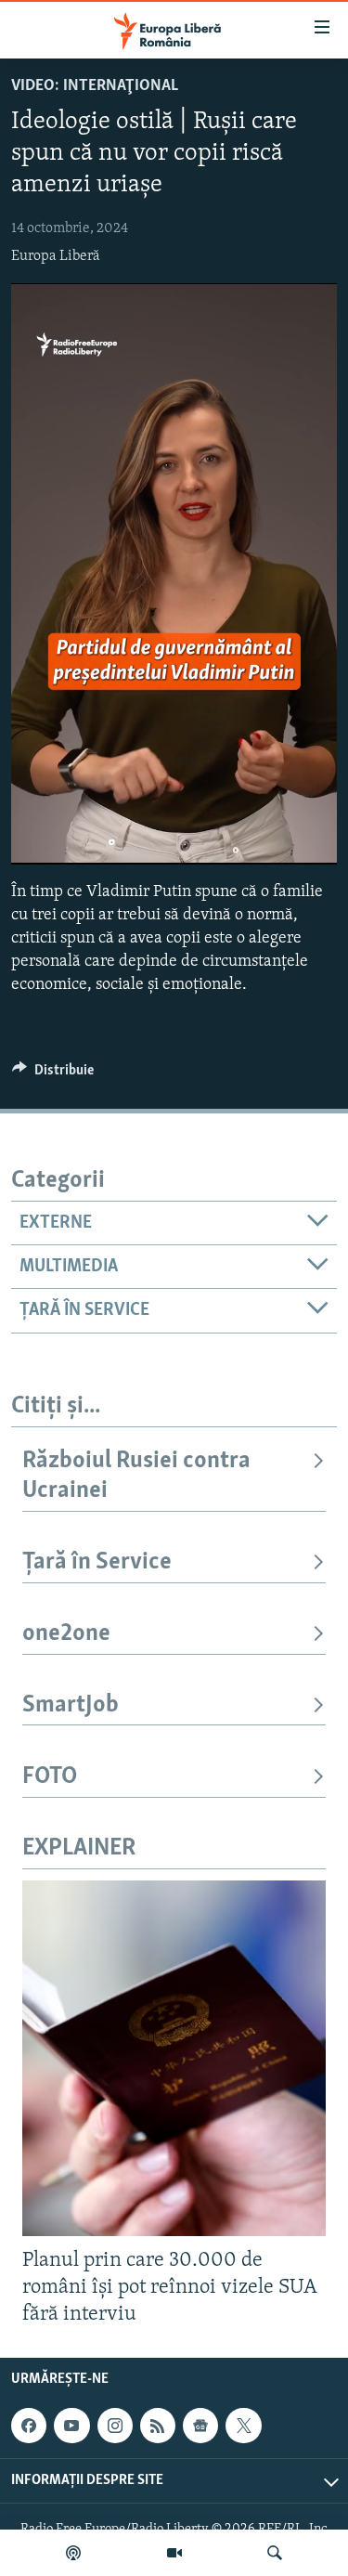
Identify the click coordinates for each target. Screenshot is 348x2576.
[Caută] (275, 2553)
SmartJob (71, 1705)
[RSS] (158, 2426)
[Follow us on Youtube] (71, 2426)
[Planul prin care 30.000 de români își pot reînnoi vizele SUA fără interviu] (174, 2058)
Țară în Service (97, 1562)
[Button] (53, 1074)
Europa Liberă (56, 256)
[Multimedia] (174, 2553)
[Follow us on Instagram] (115, 2426)
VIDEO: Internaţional (95, 86)
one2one (66, 1634)
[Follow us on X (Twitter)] (243, 2426)
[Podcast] (73, 2553)
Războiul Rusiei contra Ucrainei (136, 1476)
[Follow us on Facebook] (29, 2426)
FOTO (50, 1777)
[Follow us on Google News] (200, 2426)
